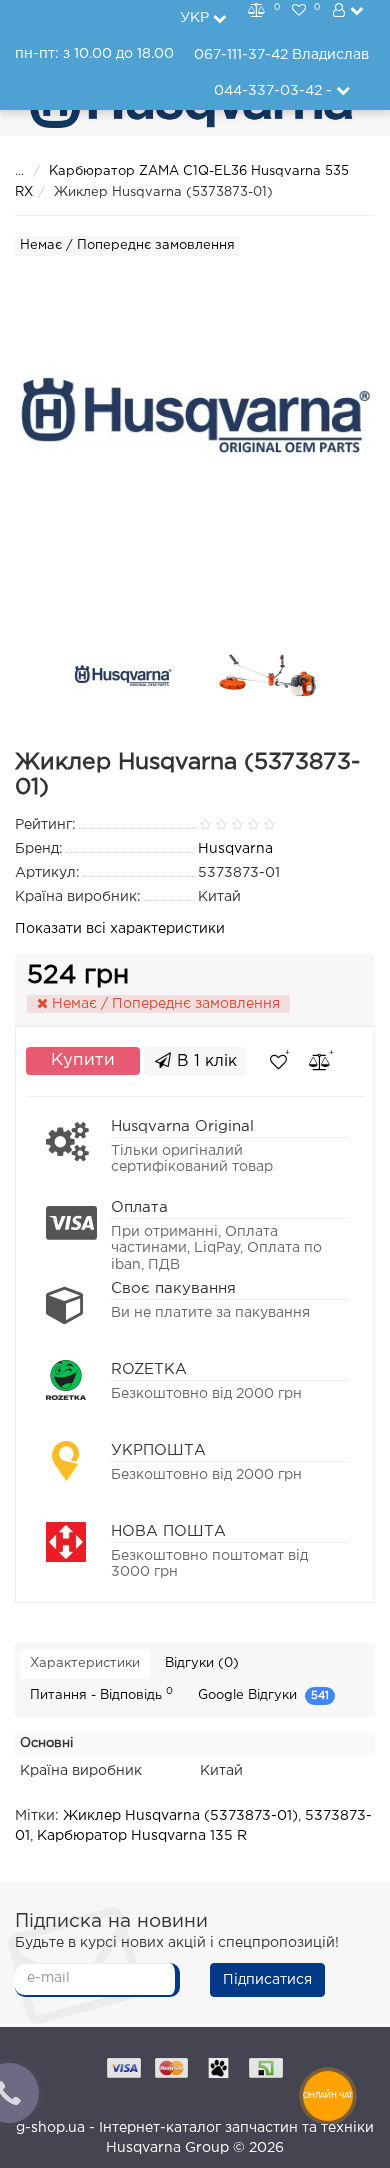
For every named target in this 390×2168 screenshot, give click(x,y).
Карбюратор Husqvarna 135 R (142, 1836)
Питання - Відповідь (101, 1694)
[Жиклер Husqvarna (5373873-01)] (123, 676)
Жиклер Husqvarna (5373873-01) (180, 1816)
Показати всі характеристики (120, 929)
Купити (83, 1060)
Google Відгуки (263, 1695)
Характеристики (85, 1663)
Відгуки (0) (202, 1663)
